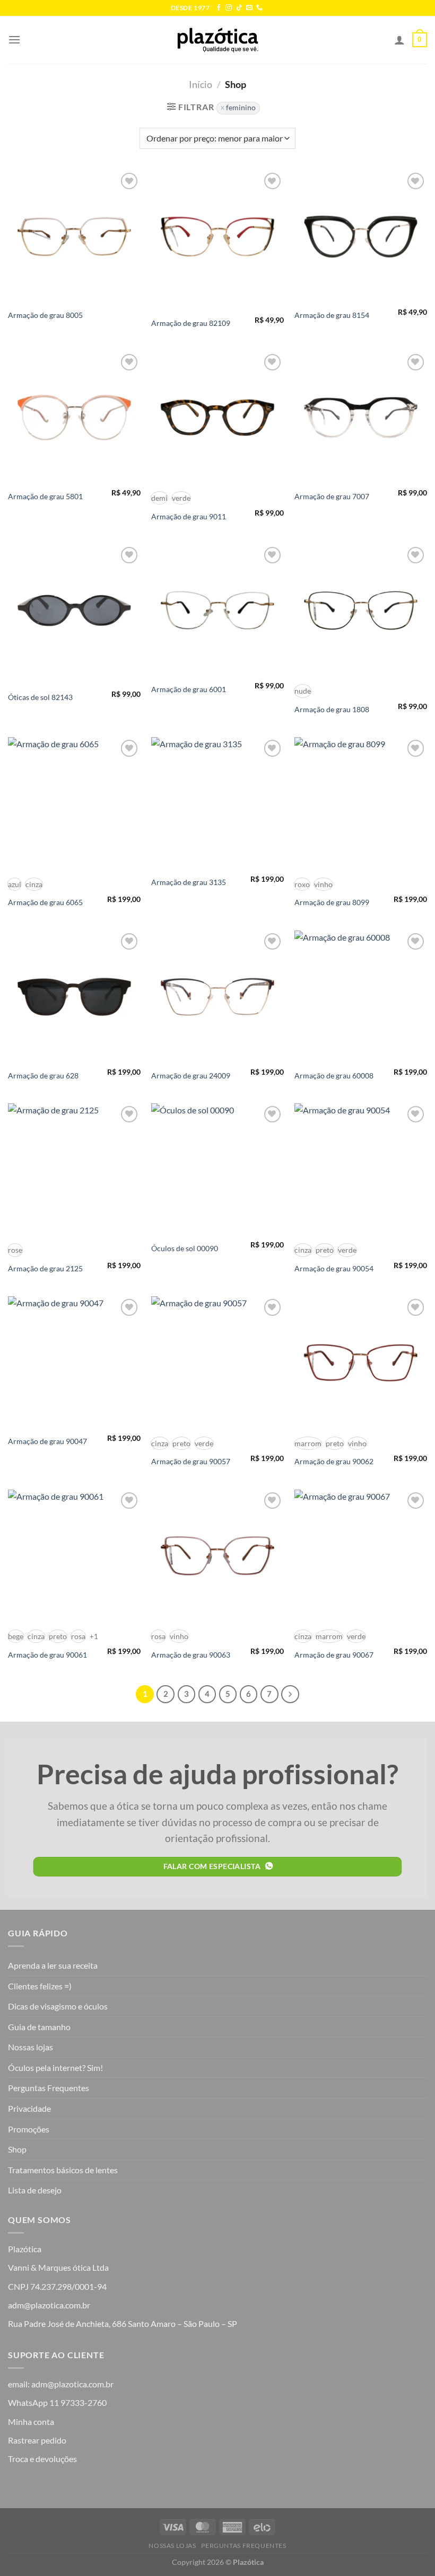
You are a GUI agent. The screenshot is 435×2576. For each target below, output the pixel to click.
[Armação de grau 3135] (217, 803)
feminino (241, 108)
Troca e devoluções (42, 2459)
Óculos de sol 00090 (185, 1248)
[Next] (290, 1694)
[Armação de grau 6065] (74, 803)
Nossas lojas (31, 2047)
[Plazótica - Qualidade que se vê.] (217, 40)
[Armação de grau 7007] (361, 418)
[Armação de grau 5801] (74, 418)
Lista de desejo (35, 2190)
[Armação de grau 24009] (217, 997)
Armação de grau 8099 (332, 902)
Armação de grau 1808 (332, 709)
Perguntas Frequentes (49, 2088)
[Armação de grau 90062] (361, 1362)
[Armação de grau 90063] (217, 1556)
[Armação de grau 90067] (361, 1556)
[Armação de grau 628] (74, 997)
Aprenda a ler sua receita (53, 1965)
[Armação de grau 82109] (217, 236)
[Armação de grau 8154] (361, 236)
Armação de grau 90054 (334, 1268)
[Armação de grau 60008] (361, 997)
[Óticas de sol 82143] (74, 610)
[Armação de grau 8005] (74, 236)
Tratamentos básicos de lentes (63, 2170)
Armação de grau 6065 (45, 902)
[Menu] (14, 39)
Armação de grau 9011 (189, 516)
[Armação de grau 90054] (361, 1170)
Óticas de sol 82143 (40, 697)
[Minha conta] (399, 40)
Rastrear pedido (37, 2440)
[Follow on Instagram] (229, 8)
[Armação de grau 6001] (217, 610)
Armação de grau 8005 (45, 315)
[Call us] (259, 8)
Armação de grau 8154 (332, 315)
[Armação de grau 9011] (217, 418)
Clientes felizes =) (40, 1986)
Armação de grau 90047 (47, 1441)
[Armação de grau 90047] (74, 1362)
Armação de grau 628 (43, 1075)
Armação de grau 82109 (191, 323)
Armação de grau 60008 (334, 1075)
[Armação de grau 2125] (74, 1170)
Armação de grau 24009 (191, 1075)
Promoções (29, 2129)
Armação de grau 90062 (334, 1461)
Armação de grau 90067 (334, 1655)
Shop (17, 2149)
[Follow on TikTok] (239, 8)
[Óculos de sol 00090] (217, 1170)
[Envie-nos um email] (249, 8)
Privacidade (29, 2108)
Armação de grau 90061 (47, 1655)
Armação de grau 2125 (45, 1268)
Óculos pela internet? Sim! (55, 2068)
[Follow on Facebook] (219, 8)
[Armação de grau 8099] (361, 803)
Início (201, 84)
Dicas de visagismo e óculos (58, 2006)
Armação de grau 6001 (189, 689)
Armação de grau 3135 (189, 882)
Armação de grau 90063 (191, 1655)
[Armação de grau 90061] (74, 1556)
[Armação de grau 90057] (217, 1362)
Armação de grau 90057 (191, 1461)
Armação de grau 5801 (45, 496)
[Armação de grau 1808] (361, 610)
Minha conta (31, 2422)
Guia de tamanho (39, 2027)
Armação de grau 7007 (332, 496)
